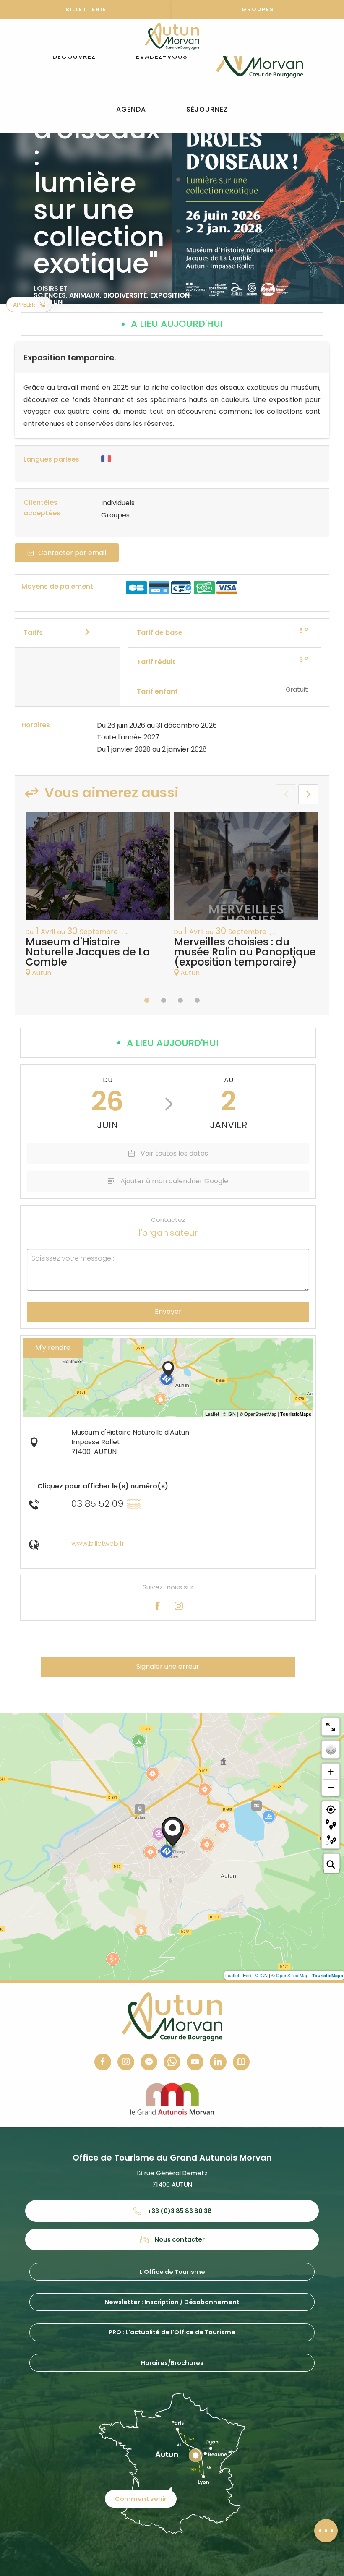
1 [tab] (147, 1000)
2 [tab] (164, 1000)
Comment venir (141, 2499)
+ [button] (331, 1772)
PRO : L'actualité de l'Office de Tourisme (172, 2332)
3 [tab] (180, 1000)
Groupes (258, 9)
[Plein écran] (331, 1727)
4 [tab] (197, 1000)
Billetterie (86, 9)
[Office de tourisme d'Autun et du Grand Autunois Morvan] (259, 57)
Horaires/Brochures (172, 2363)
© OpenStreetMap (290, 1975)
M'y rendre (53, 1348)
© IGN (261, 1975)
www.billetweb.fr (98, 1544)
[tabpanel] (98, 899)
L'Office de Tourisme (172, 2272)
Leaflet (232, 1975)
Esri (247, 1975)
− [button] (331, 1787)
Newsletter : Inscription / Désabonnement (172, 2302)
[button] (74, 57)
